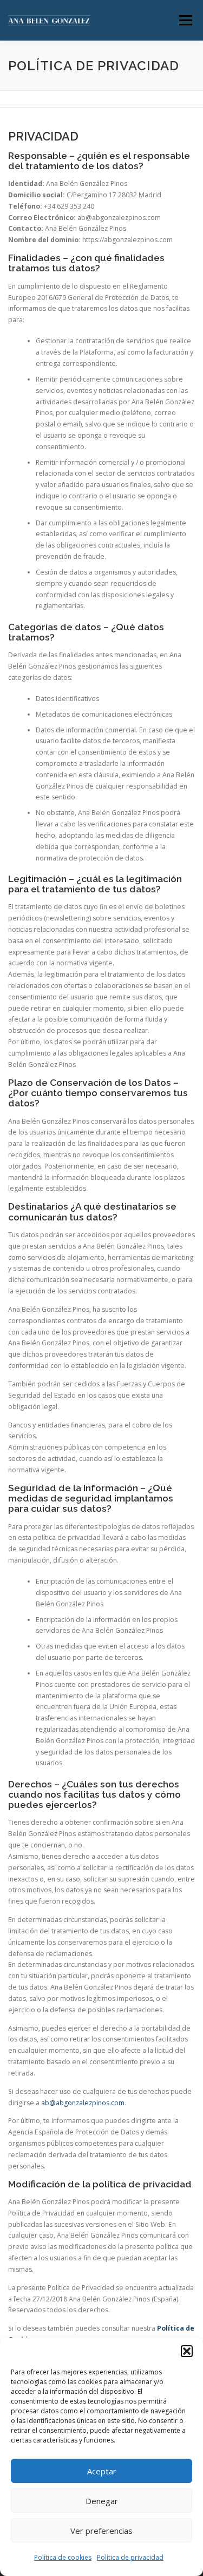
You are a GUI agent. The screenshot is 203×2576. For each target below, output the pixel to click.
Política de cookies (63, 2557)
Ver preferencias (101, 2531)
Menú (185, 20)
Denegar (102, 2501)
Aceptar (102, 2471)
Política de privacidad (130, 2557)
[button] (187, 2351)
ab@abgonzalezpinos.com (83, 2103)
